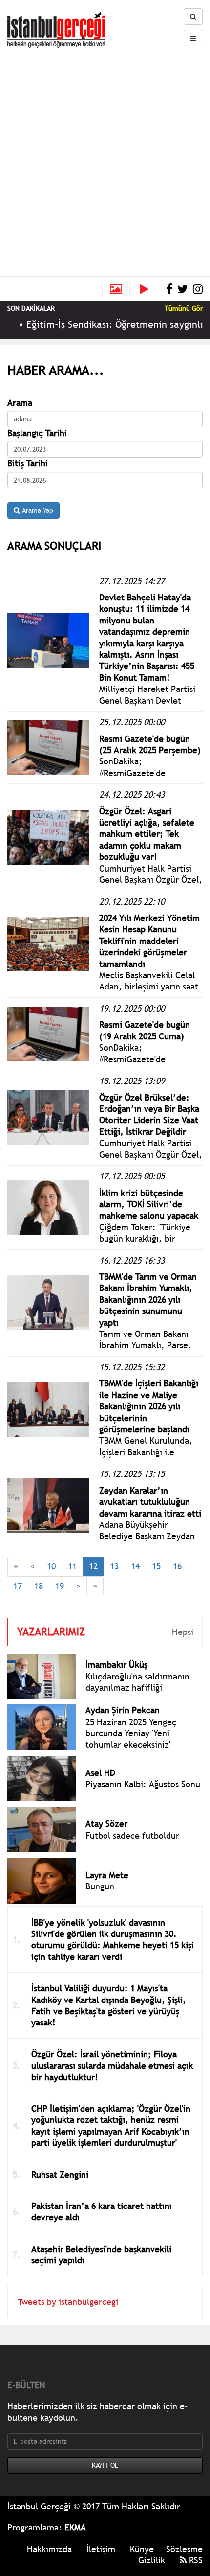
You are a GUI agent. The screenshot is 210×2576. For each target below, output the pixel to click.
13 (114, 1566)
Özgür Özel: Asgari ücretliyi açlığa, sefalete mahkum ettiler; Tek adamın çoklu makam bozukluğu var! (147, 834)
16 (177, 1566)
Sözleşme (184, 2549)
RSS (195, 2560)
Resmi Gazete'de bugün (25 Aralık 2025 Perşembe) (150, 744)
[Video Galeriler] (148, 289)
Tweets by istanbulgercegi (68, 2302)
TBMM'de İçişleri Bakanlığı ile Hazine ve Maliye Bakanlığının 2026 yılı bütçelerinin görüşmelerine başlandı (149, 1406)
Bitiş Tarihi (28, 463)
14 (135, 1566)
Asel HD (100, 1773)
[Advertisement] (105, 158)
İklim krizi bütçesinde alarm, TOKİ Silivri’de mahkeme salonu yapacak (149, 1204)
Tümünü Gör (184, 308)
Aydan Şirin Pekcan (123, 1710)
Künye (142, 2549)
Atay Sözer (106, 1824)
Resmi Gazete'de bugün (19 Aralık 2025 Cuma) (145, 1030)
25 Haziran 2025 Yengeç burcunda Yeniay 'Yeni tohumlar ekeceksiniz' (131, 1733)
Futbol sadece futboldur (132, 1835)
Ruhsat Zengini (60, 2174)
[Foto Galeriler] (116, 289)
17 (18, 1586)
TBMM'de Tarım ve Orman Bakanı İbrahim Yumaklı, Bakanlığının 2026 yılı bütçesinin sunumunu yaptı (148, 1299)
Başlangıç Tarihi (37, 433)
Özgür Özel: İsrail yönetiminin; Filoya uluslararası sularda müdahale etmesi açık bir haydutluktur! (112, 2066)
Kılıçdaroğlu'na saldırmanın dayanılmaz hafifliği (137, 1682)
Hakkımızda (49, 2549)
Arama (20, 402)
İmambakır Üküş (116, 1665)
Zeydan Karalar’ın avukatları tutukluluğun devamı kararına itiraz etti (150, 1502)
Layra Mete (107, 1875)
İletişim (101, 2549)
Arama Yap (37, 510)
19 (60, 1586)
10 (51, 1566)
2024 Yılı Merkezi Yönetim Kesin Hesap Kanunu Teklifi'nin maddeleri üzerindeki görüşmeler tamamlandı (149, 941)
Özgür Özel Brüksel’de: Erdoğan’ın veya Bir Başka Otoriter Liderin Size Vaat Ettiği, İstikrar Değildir (149, 1115)
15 (156, 1566)
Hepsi (183, 1632)
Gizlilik (152, 2560)
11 (72, 1566)
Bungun (100, 1886)
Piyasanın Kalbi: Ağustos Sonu (143, 1784)
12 (93, 1566)
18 (39, 1586)
